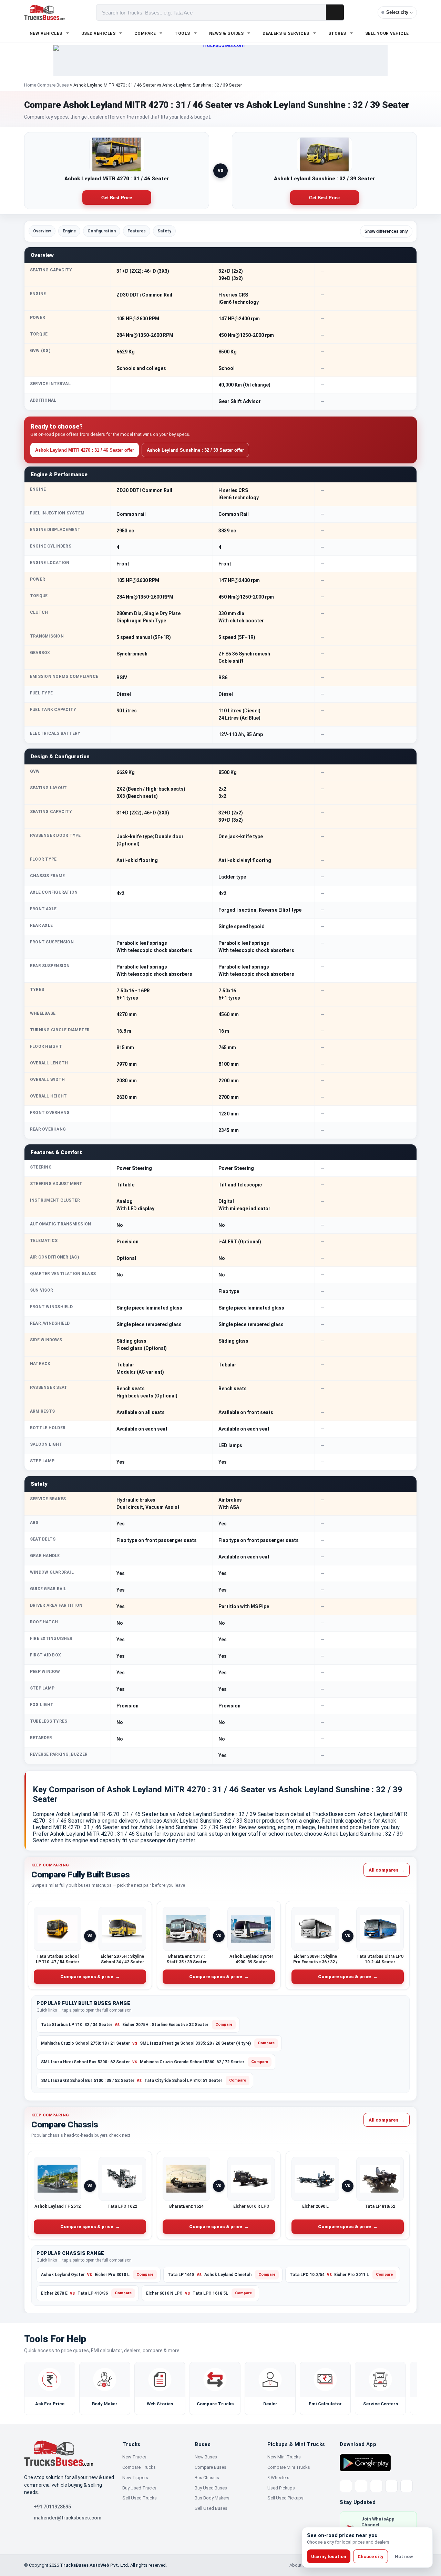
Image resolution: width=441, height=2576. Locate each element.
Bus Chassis (207, 2478)
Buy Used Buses (211, 2488)
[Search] (335, 12)
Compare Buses (53, 85)
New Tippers (135, 2478)
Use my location (329, 2557)
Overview (42, 231)
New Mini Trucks (284, 2457)
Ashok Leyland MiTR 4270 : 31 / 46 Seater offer (85, 450)
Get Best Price (117, 198)
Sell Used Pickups (285, 2498)
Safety (164, 231)
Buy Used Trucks (139, 2488)
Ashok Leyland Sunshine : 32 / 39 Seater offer (195, 450)
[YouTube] (376, 2486)
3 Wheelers (278, 2478)
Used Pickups (281, 2488)
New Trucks (134, 2457)
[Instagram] (391, 2486)
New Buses (206, 2457)
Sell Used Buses (211, 2508)
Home (30, 85)
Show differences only (386, 231)
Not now (404, 2557)
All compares (387, 1870)
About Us (299, 2565)
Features (137, 231)
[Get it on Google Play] (365, 2462)
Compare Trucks (139, 2467)
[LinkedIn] (407, 2486)
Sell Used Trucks (140, 2498)
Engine (69, 231)
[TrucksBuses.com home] (45, 12)
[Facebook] (361, 2486)
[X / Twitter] (346, 2486)
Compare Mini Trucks (289, 2467)
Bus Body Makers (212, 2498)
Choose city (371, 2557)
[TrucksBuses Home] (59, 2453)
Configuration (102, 231)
